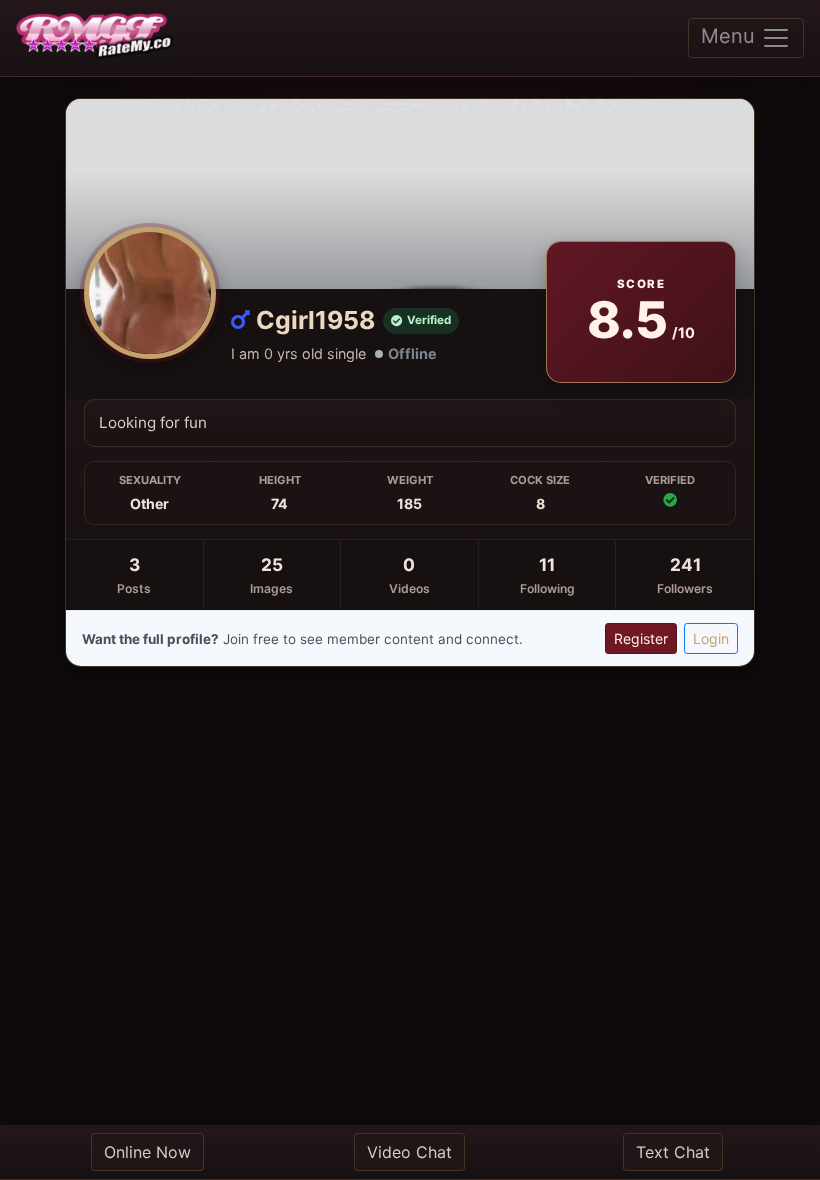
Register (641, 638)
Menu (731, 36)
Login (711, 638)
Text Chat (673, 1152)
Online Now (147, 1152)
